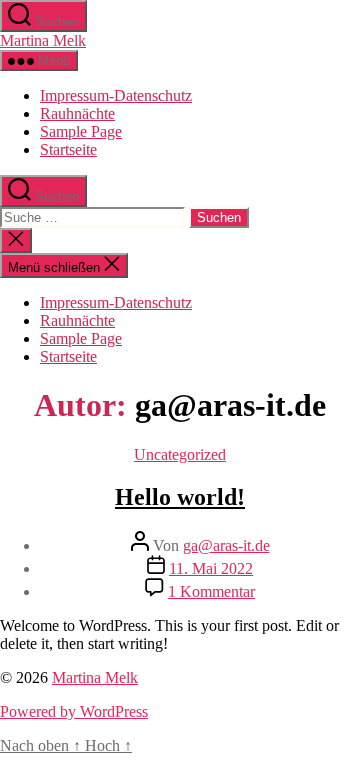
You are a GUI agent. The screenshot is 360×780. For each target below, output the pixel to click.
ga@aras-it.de (226, 545)
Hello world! (180, 497)
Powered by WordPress (74, 711)
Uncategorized (180, 454)
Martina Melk (43, 40)
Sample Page (81, 131)
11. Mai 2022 (211, 568)
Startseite (68, 149)
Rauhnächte (77, 113)
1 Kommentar (211, 591)
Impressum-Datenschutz (116, 95)
